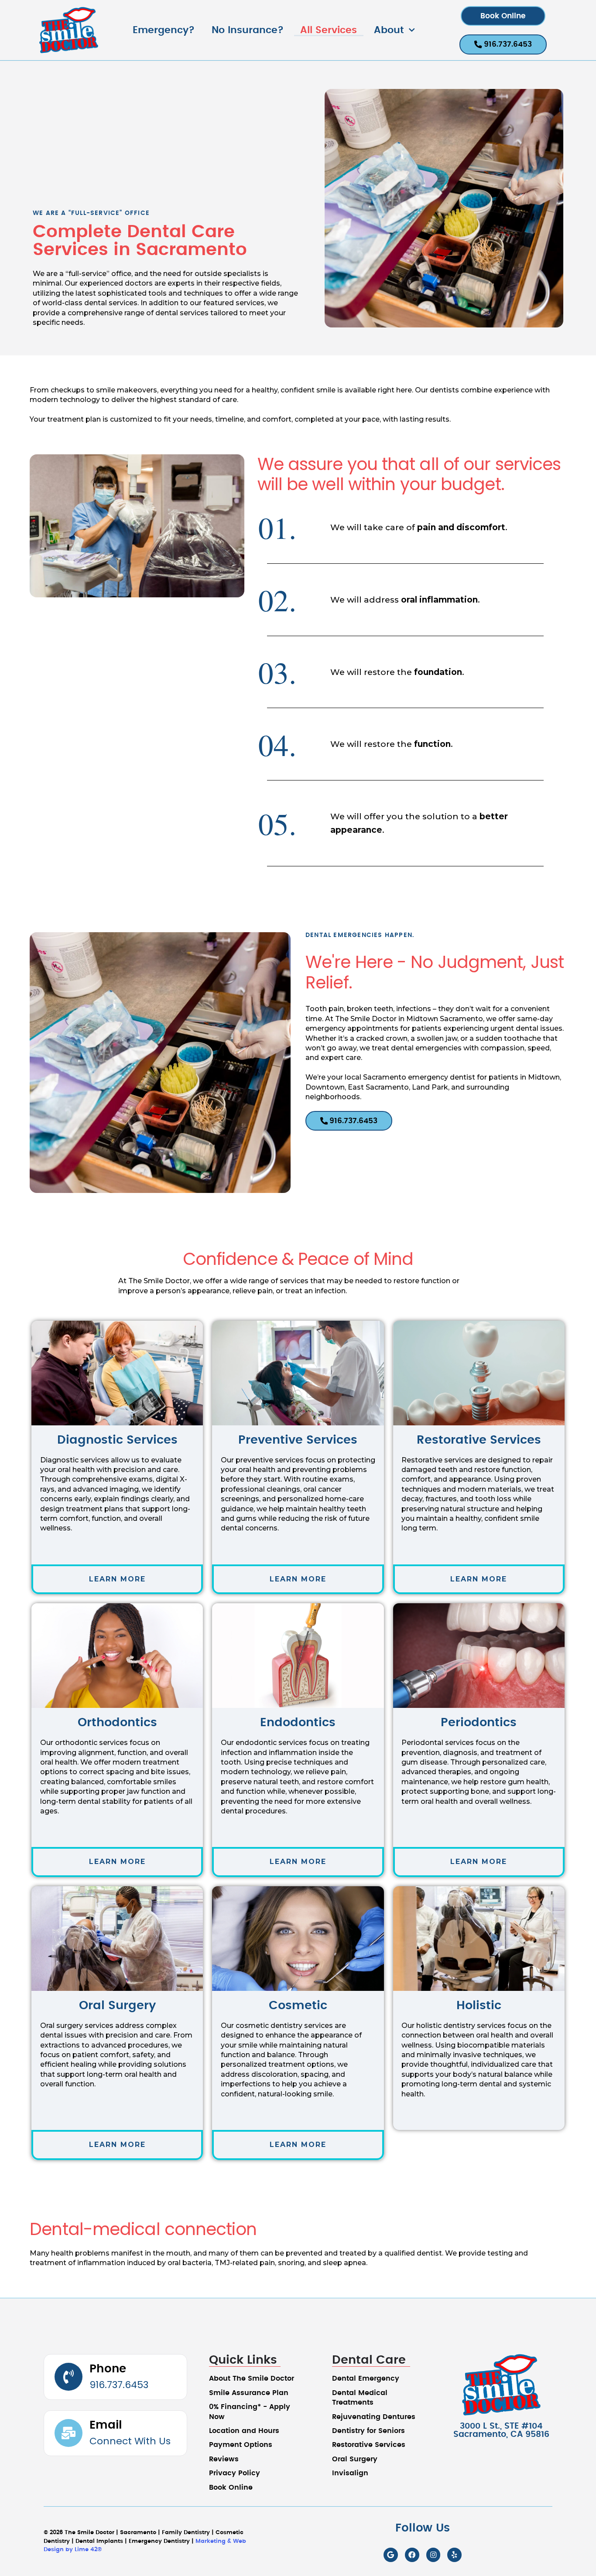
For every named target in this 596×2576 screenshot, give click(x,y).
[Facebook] (412, 2555)
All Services (329, 30)
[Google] (391, 2555)
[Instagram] (433, 2555)
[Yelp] (454, 2555)
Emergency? (164, 30)
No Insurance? (248, 30)
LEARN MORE (117, 1579)
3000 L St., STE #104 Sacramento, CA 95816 (501, 2430)
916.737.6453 (119, 2385)
